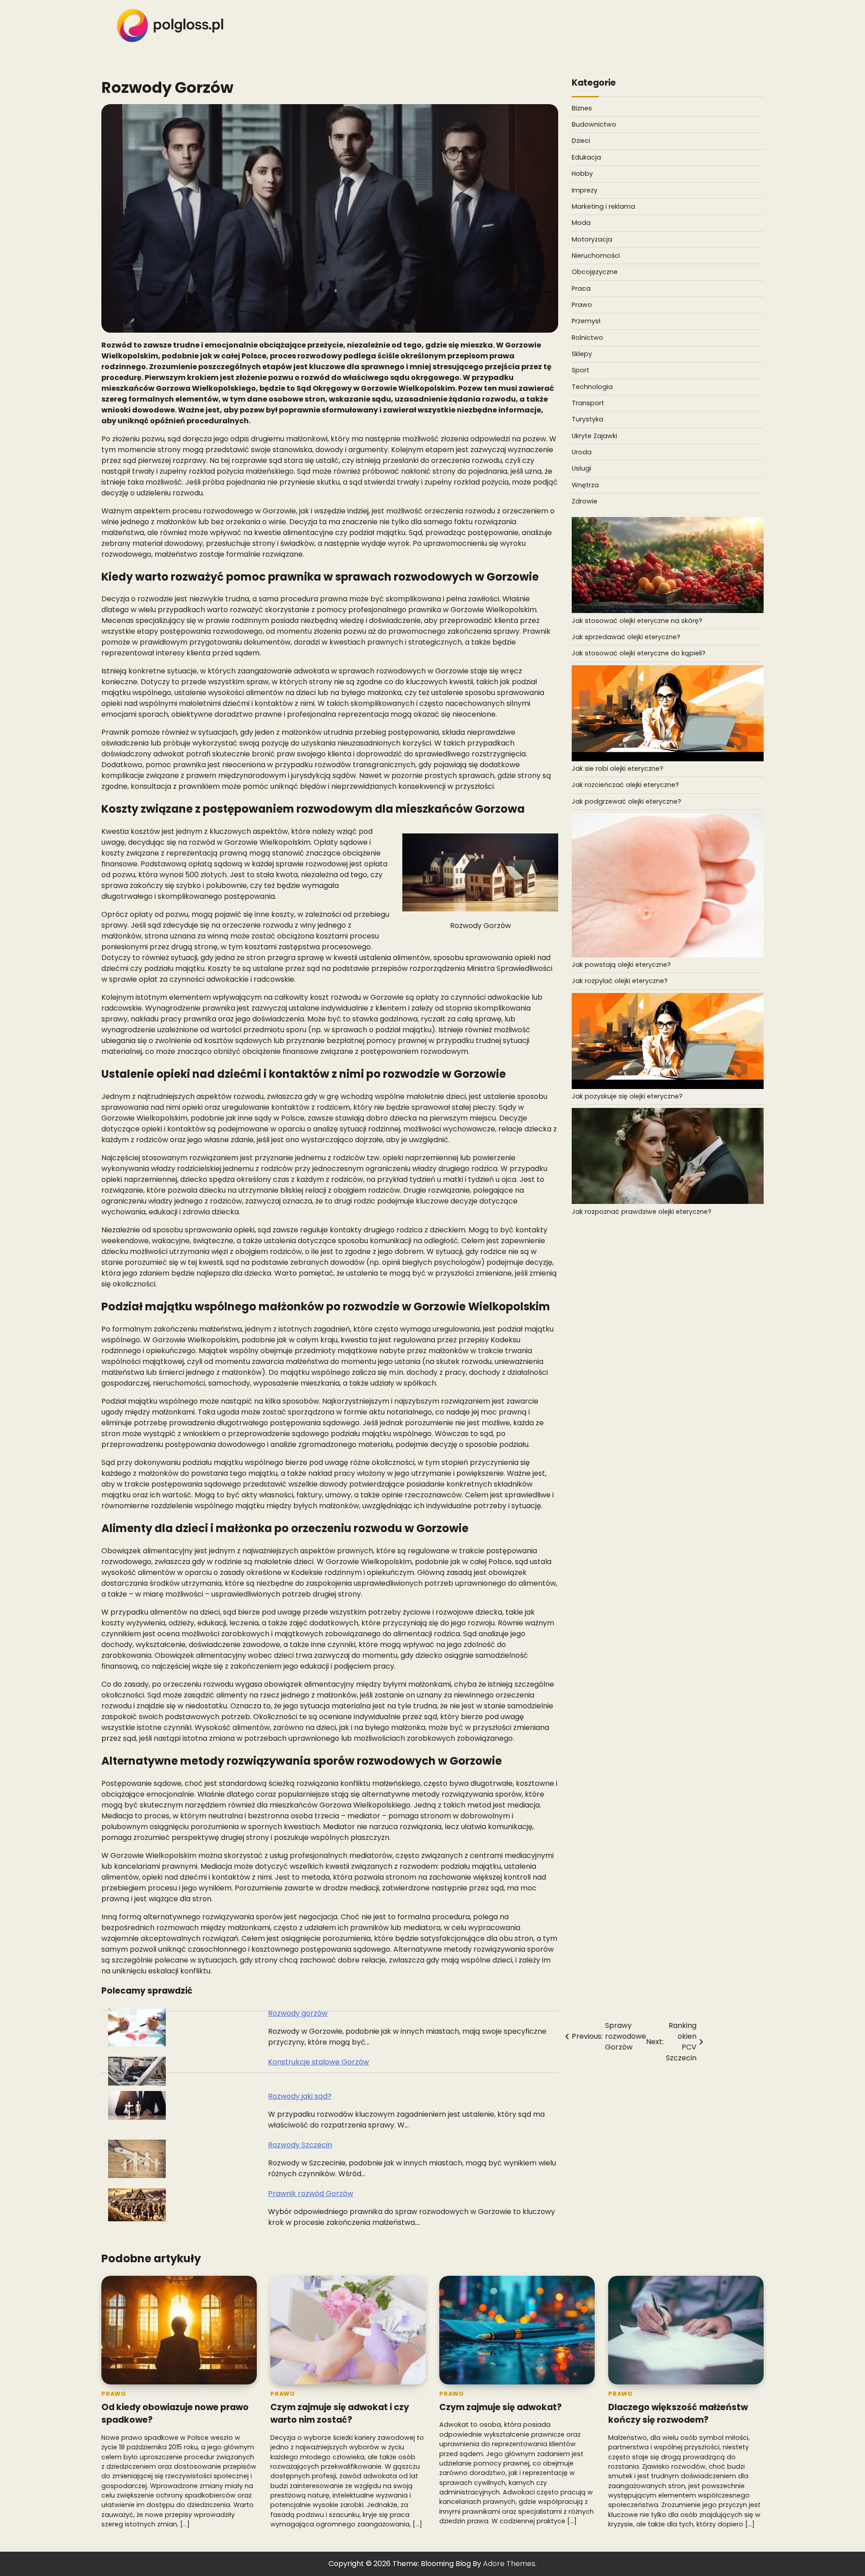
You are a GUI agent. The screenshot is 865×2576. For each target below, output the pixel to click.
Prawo (582, 305)
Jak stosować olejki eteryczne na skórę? (637, 621)
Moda (581, 223)
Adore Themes (509, 2564)
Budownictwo (594, 124)
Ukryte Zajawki (594, 435)
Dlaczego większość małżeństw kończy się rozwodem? (678, 2414)
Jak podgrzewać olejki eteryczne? (626, 801)
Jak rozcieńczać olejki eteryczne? (625, 785)
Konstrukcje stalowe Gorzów (319, 2062)
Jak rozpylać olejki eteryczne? (620, 981)
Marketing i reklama (603, 206)
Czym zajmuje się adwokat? (501, 2407)
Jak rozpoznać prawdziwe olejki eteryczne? (642, 1211)
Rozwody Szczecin (300, 2145)
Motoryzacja (592, 239)
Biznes (582, 108)
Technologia (592, 386)
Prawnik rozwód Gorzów (311, 2194)
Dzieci (581, 141)
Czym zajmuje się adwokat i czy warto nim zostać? (340, 2414)
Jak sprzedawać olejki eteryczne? (626, 637)
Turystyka (587, 419)
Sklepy (582, 354)
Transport (588, 403)
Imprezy (585, 190)
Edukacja (586, 157)
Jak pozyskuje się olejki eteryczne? (627, 1096)
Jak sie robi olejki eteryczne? (617, 769)
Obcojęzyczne (595, 272)
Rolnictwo (587, 337)
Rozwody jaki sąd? (300, 2096)
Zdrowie (585, 501)
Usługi (581, 468)
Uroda (582, 452)
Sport (580, 370)
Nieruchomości (596, 256)
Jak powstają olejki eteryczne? (621, 965)
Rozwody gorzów (298, 2013)
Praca (581, 288)
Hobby (582, 174)
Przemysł (586, 321)
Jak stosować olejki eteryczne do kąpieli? (639, 653)
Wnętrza (585, 485)
